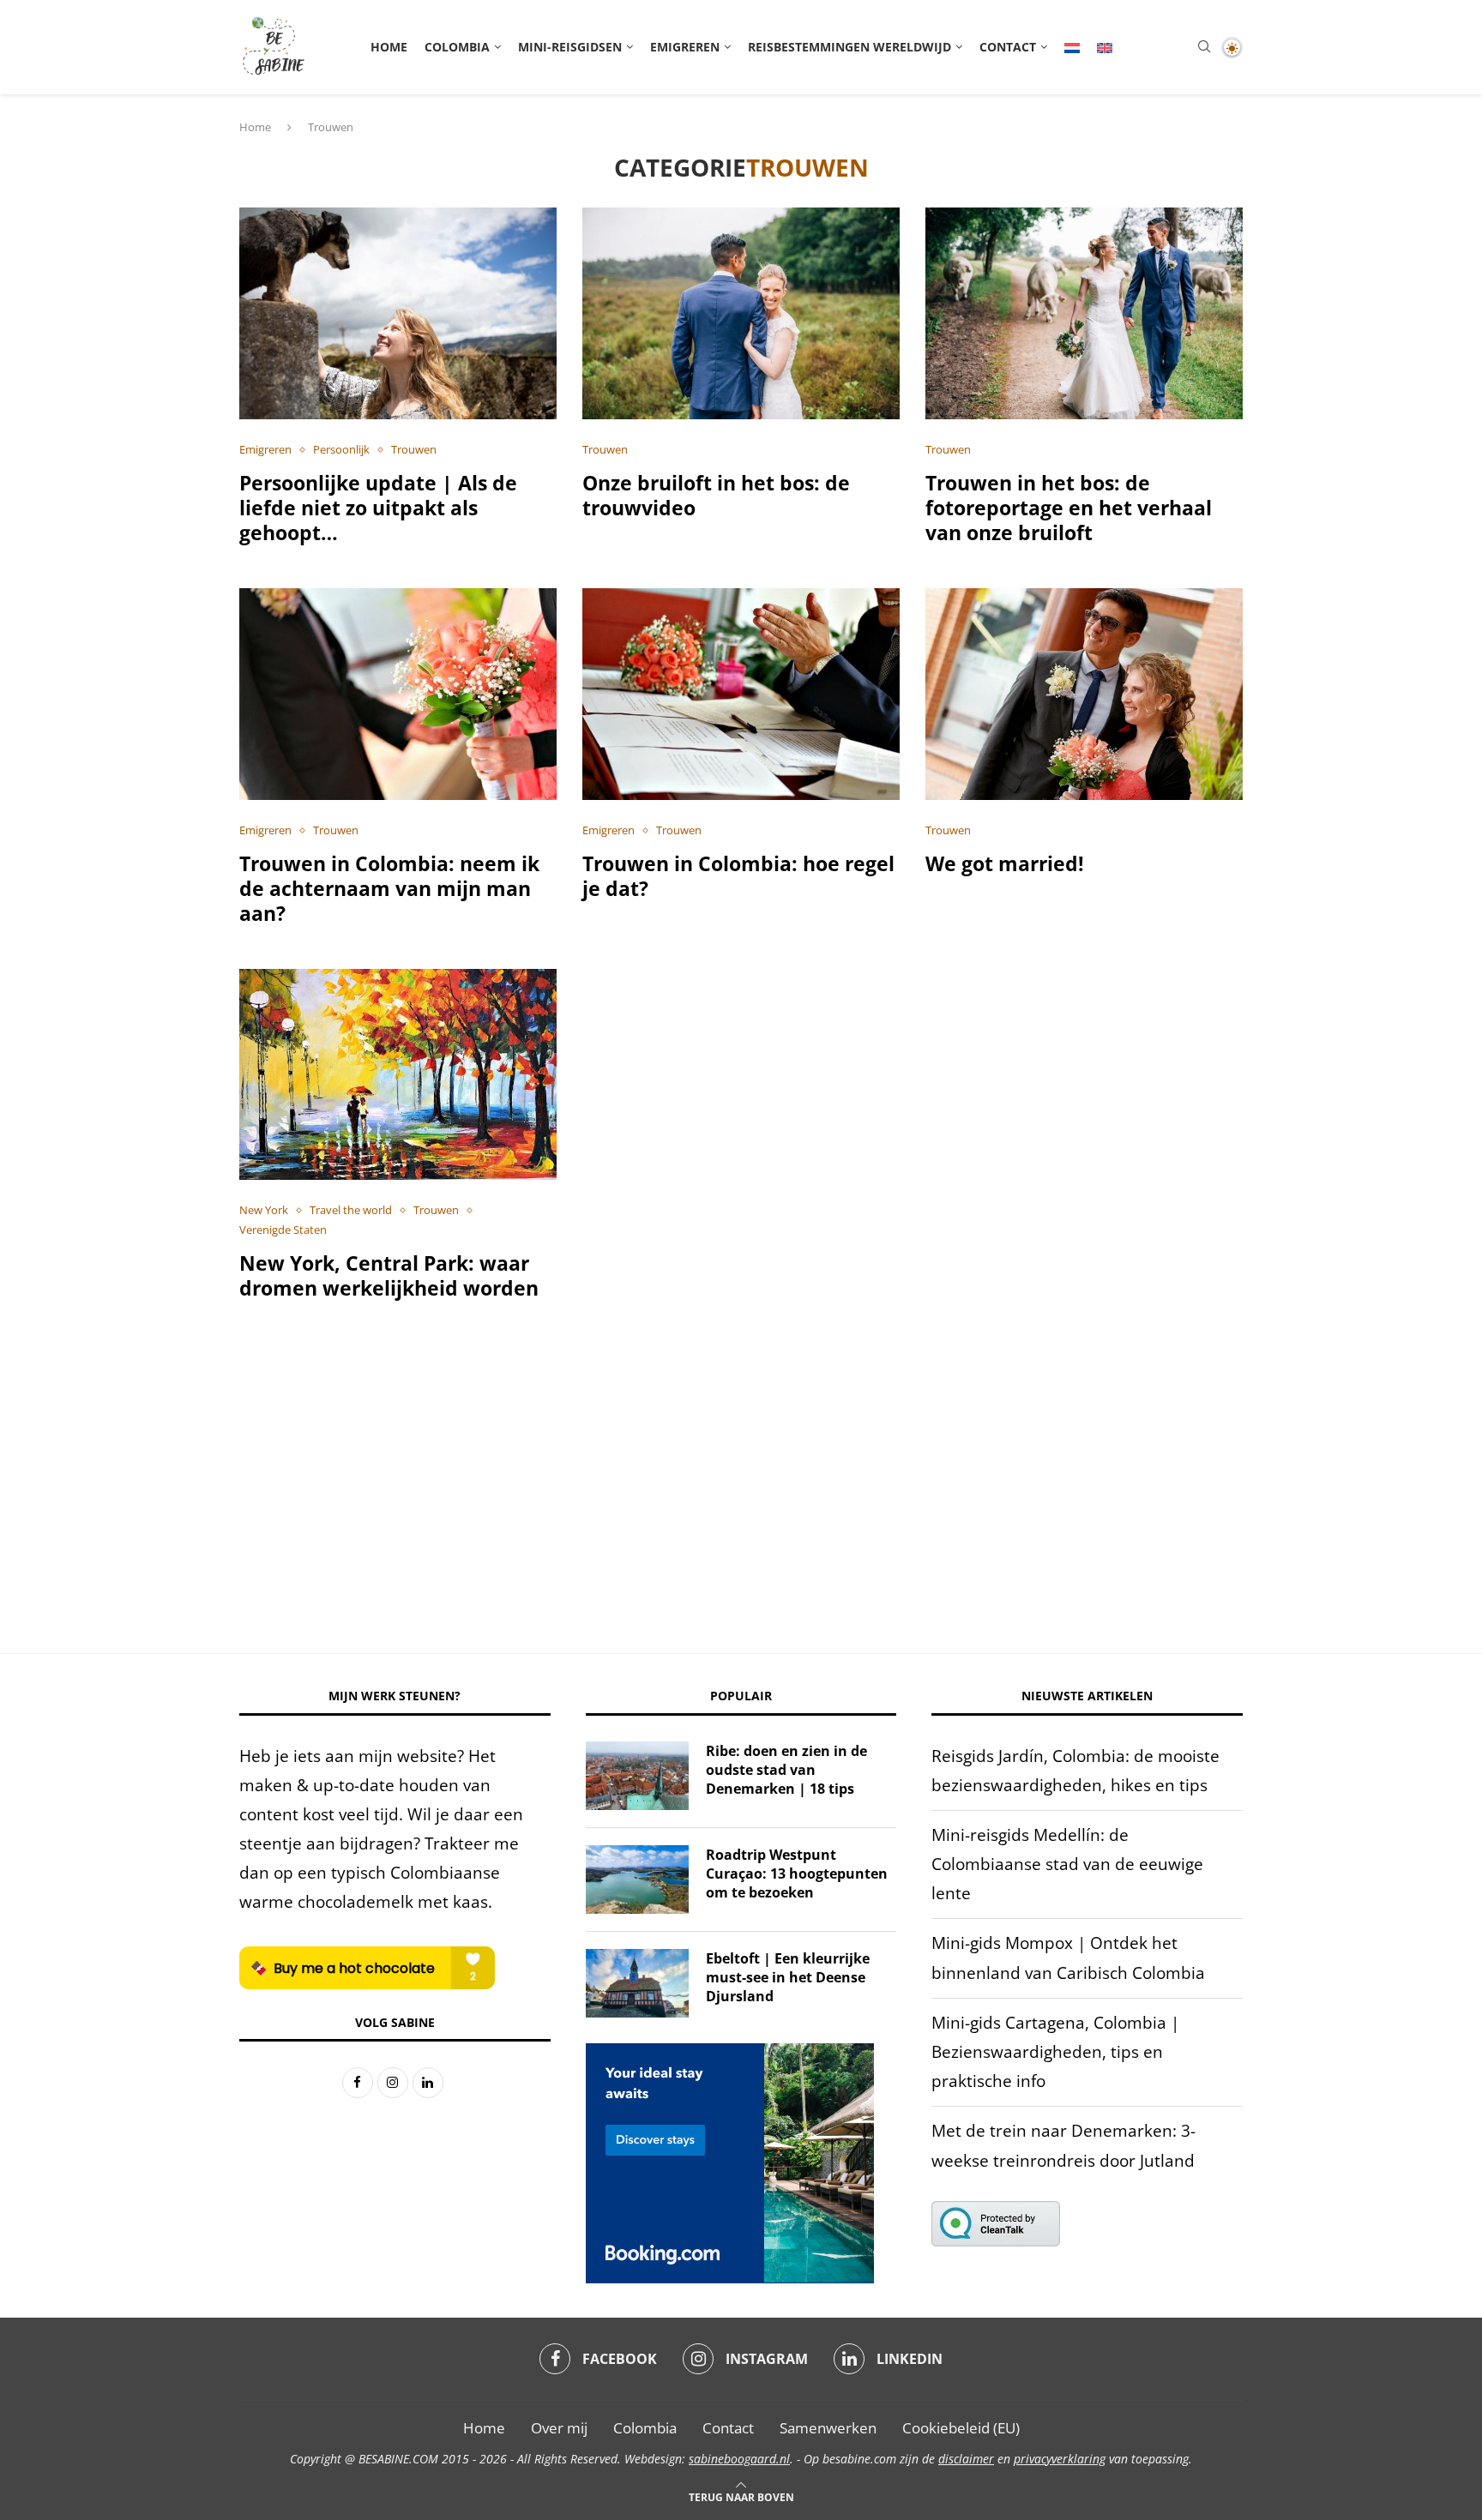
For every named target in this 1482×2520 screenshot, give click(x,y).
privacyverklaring (1060, 2459)
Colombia (457, 47)
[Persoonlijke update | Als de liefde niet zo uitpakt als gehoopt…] (398, 313)
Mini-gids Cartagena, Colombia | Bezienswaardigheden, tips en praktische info (1055, 2052)
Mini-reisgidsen (570, 47)
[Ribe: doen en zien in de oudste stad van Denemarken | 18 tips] (637, 1776)
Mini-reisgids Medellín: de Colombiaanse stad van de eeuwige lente (1067, 1864)
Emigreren (685, 47)
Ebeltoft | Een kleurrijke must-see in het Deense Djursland (788, 1978)
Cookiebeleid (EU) (961, 2428)
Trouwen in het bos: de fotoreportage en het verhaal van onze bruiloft (1069, 508)
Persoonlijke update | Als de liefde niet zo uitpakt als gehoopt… (378, 508)
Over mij (559, 2428)
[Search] (1204, 48)
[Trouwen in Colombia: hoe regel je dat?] (741, 694)
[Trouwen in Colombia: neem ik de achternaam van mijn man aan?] (398, 694)
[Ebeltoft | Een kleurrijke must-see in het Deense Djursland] (637, 1983)
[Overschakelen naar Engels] (1105, 47)
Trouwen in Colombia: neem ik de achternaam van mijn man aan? (389, 888)
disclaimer (966, 2459)
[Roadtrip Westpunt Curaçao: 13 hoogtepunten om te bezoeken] (637, 1879)
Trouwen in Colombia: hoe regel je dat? (738, 876)
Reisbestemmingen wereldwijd (849, 47)
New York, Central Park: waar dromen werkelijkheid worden (389, 1275)
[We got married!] (1084, 694)
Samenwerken (828, 2428)
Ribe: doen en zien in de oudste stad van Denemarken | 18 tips (786, 1770)
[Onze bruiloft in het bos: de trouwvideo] (741, 313)
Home (389, 47)
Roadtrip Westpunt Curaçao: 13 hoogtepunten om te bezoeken (797, 1874)
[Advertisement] (741, 1490)
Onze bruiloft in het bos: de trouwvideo (716, 495)
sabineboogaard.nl (739, 2459)
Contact (1008, 47)
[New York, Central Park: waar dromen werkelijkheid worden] (398, 1075)
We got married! (1005, 863)
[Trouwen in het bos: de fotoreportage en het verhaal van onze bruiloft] (1084, 313)
